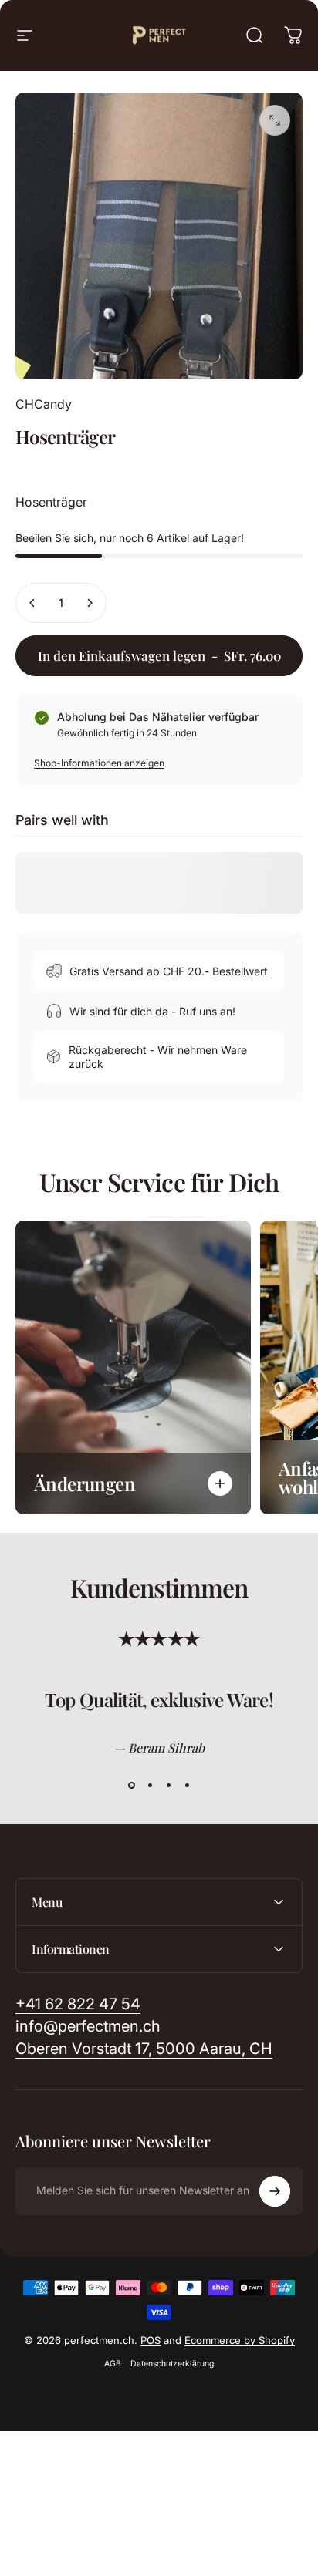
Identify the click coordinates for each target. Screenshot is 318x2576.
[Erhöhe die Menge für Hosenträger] (90, 603)
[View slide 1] (131, 1786)
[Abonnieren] (275, 2191)
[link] (144, 2049)
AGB (113, 2364)
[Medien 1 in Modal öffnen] (275, 120)
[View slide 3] (168, 1786)
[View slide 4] (187, 1786)
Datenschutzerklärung (172, 2364)
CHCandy (44, 404)
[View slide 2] (150, 1786)
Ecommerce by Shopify (240, 2340)
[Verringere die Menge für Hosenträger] (32, 603)
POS (151, 2340)
